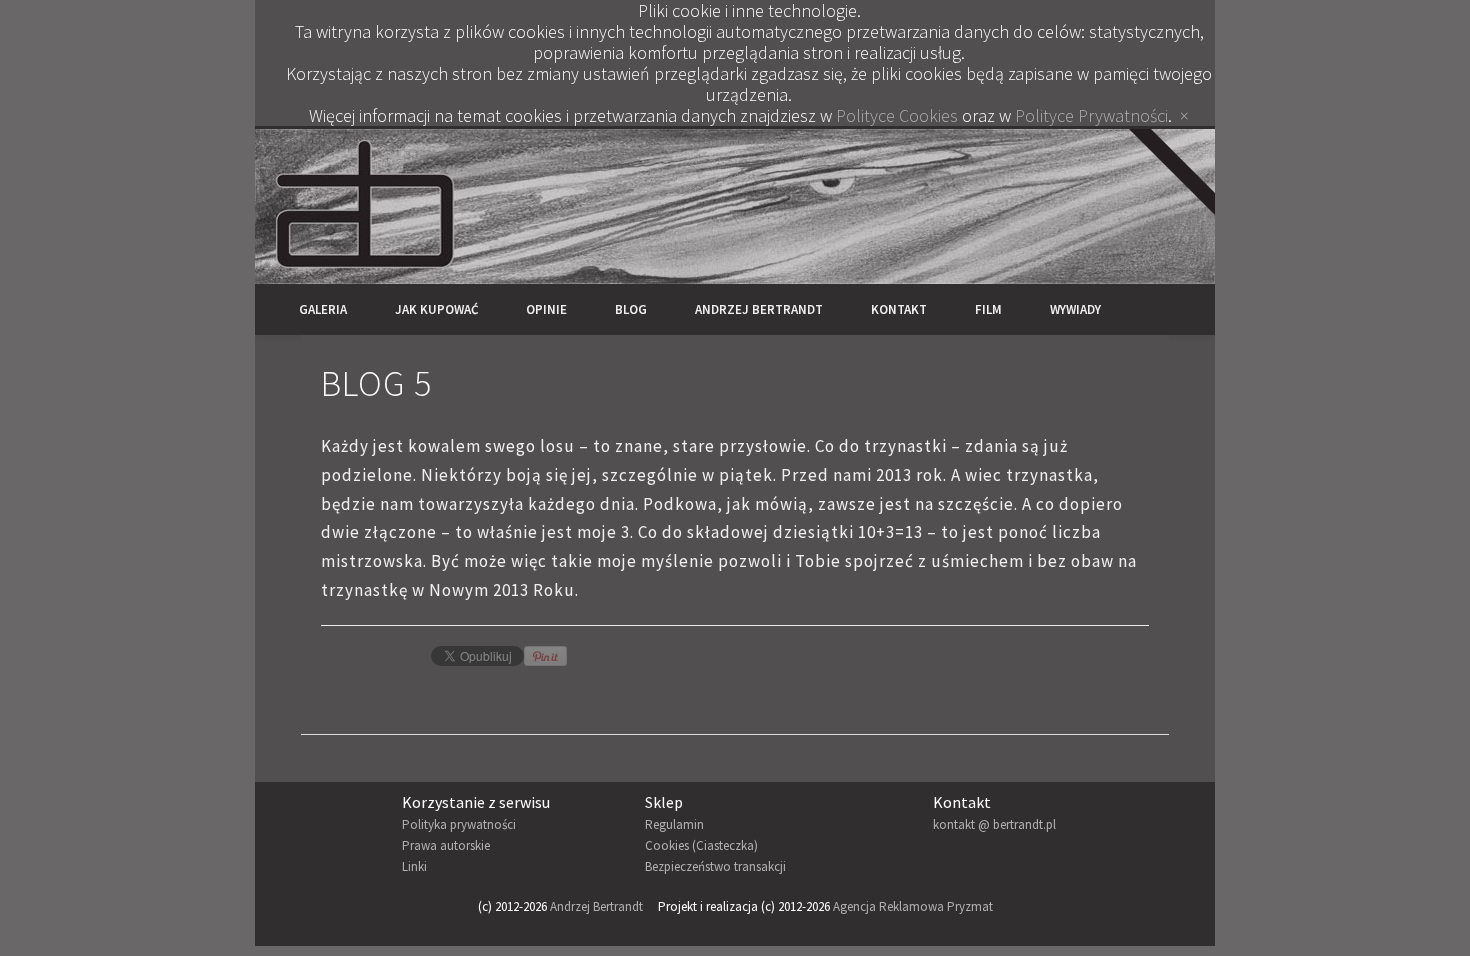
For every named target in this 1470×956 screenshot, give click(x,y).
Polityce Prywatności (1091, 115)
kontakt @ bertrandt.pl (994, 824)
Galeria (323, 309)
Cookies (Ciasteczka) (701, 845)
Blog (631, 309)
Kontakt (899, 309)
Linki (414, 866)
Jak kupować (436, 309)
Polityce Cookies (897, 115)
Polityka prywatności (459, 824)
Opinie (546, 309)
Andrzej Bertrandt (759, 309)
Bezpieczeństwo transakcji (715, 866)
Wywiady (1075, 309)
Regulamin (674, 824)
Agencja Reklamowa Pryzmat (913, 906)
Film (988, 309)
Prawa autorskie (446, 845)
